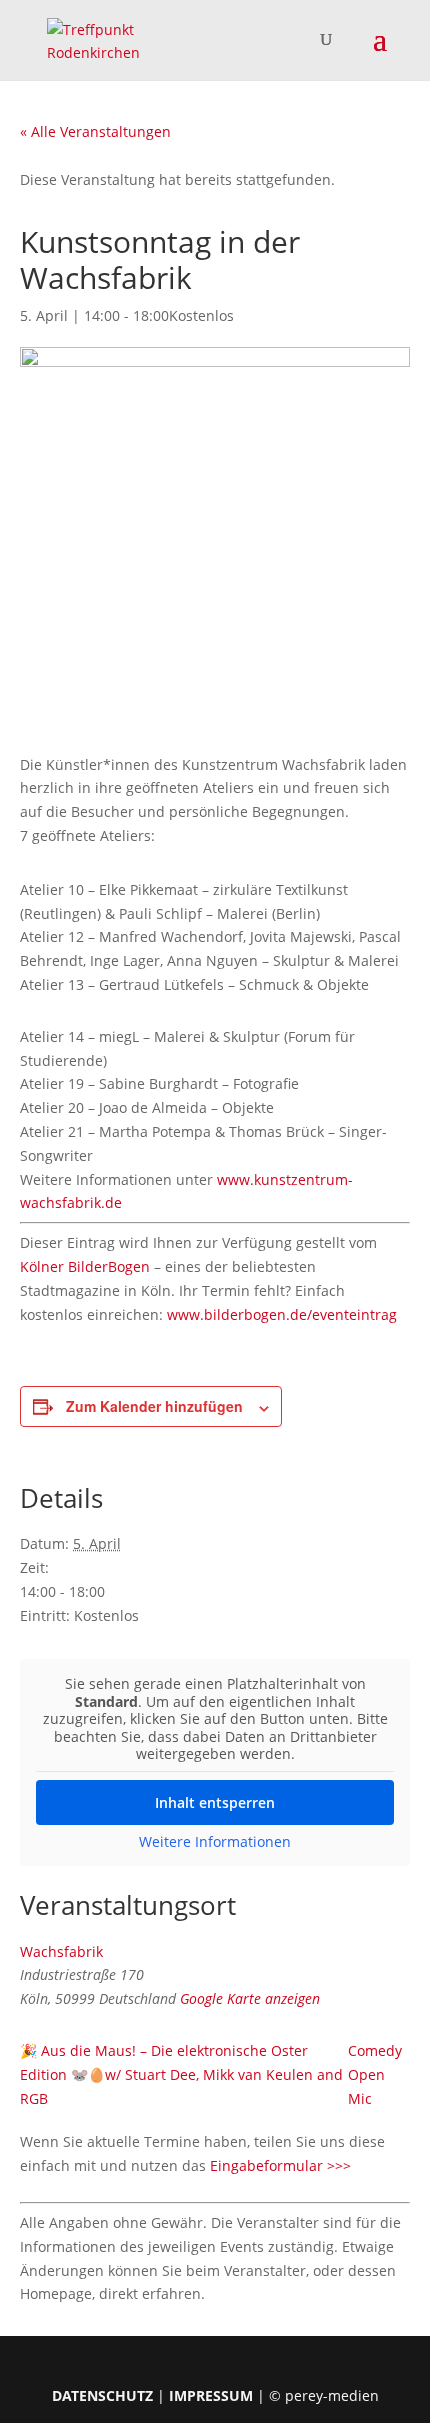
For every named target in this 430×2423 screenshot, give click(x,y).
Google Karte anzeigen (250, 1998)
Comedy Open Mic (375, 2074)
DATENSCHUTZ (102, 2395)
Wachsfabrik (61, 1951)
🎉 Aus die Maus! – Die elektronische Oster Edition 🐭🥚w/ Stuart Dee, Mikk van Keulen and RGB (181, 2074)
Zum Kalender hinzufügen (154, 1406)
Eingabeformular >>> (280, 2165)
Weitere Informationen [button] (215, 1842)
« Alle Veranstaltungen (95, 131)
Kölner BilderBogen (85, 1266)
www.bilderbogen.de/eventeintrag (282, 1314)
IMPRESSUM (211, 2395)
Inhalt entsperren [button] (215, 1802)
